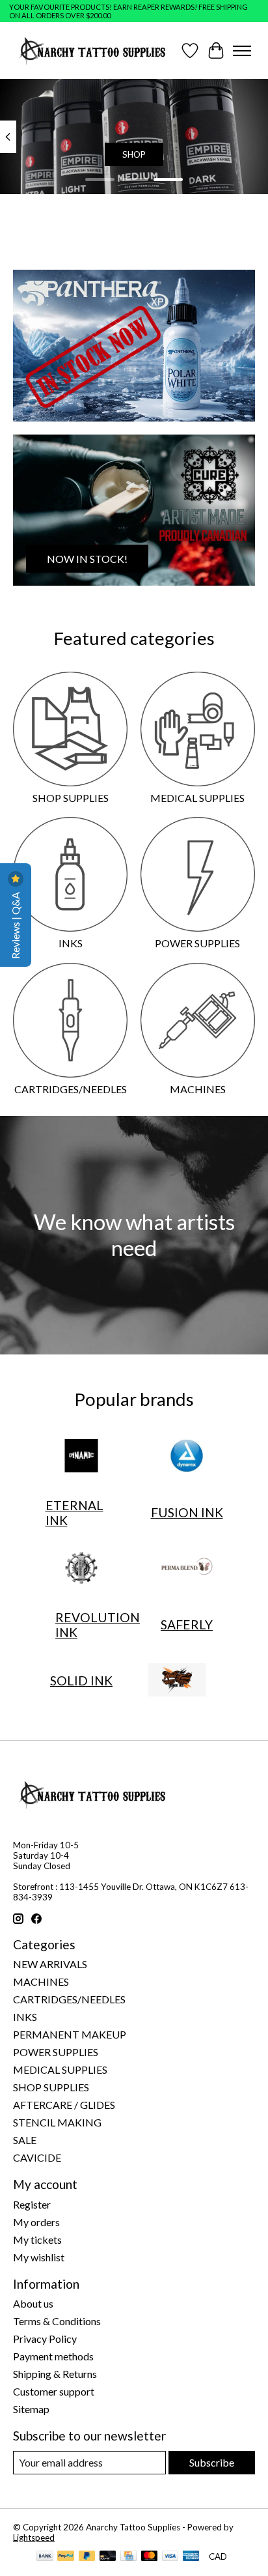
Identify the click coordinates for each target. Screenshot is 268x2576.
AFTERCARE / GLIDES (64, 2105)
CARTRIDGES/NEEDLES (71, 1089)
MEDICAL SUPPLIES (197, 798)
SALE (25, 2140)
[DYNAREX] (187, 1457)
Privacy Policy (45, 2339)
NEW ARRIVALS (50, 1964)
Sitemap (31, 2409)
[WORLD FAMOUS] (177, 1681)
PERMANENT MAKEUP (70, 2034)
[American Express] (191, 2557)
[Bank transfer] (45, 2557)
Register (32, 2204)
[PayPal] (66, 2557)
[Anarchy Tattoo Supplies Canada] (93, 50)
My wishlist (39, 2257)
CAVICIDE (37, 2157)
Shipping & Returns (55, 2374)
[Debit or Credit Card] (108, 2557)
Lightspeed (34, 2538)
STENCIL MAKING (57, 2122)
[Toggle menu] (242, 51)
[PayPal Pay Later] (87, 2557)
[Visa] (170, 2557)
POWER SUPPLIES (197, 943)
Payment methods (53, 2356)
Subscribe (212, 2462)
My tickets (37, 2240)
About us (33, 2303)
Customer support (54, 2391)
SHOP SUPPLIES (71, 798)
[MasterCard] (150, 2557)
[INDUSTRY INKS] (81, 1569)
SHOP (134, 154)
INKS (71, 943)
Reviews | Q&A (15, 924)
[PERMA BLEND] (187, 1569)
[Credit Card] (128, 2557)
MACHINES (198, 1089)
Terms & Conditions (57, 2321)
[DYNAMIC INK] (81, 1457)
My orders (36, 2222)
